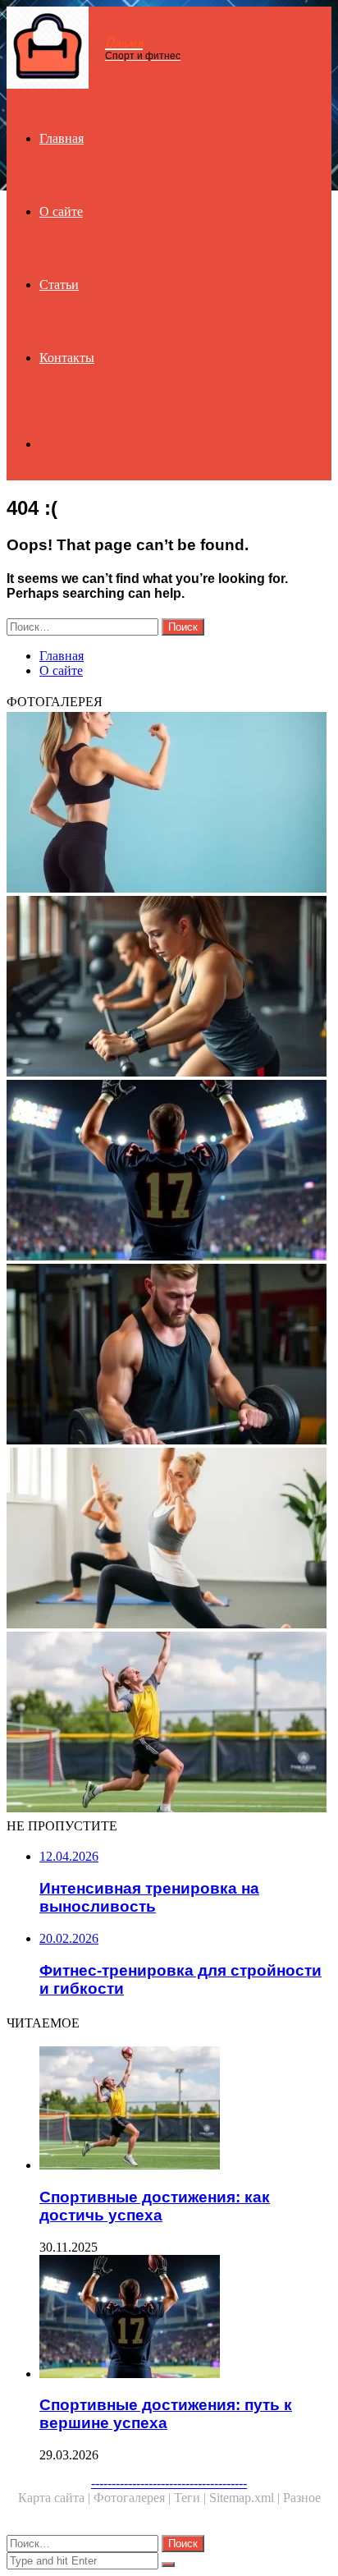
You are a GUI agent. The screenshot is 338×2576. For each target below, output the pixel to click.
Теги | (192, 2498)
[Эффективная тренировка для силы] (169, 1356)
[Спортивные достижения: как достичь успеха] (169, 1724)
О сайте (61, 211)
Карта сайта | (56, 2498)
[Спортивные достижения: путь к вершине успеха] (169, 1172)
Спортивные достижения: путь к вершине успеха (166, 2414)
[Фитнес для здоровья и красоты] (169, 804)
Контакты (67, 358)
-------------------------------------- (169, 2483)
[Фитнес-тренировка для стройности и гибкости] (169, 1540)
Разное (302, 2498)
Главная (62, 138)
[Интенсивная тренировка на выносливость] (169, 988)
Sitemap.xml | (246, 2498)
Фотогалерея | (134, 2498)
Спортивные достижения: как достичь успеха (155, 2206)
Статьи (59, 285)
